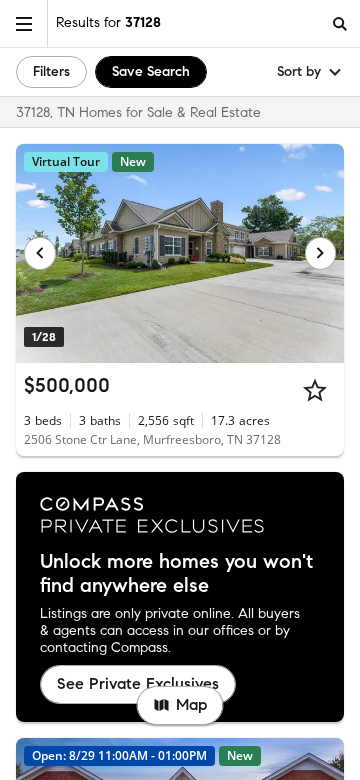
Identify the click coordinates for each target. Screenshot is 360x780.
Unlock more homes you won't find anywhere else (176, 574)
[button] (24, 23)
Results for (108, 22)
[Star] (315, 390)
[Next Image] (321, 253)
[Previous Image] (40, 253)
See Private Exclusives (138, 683)
